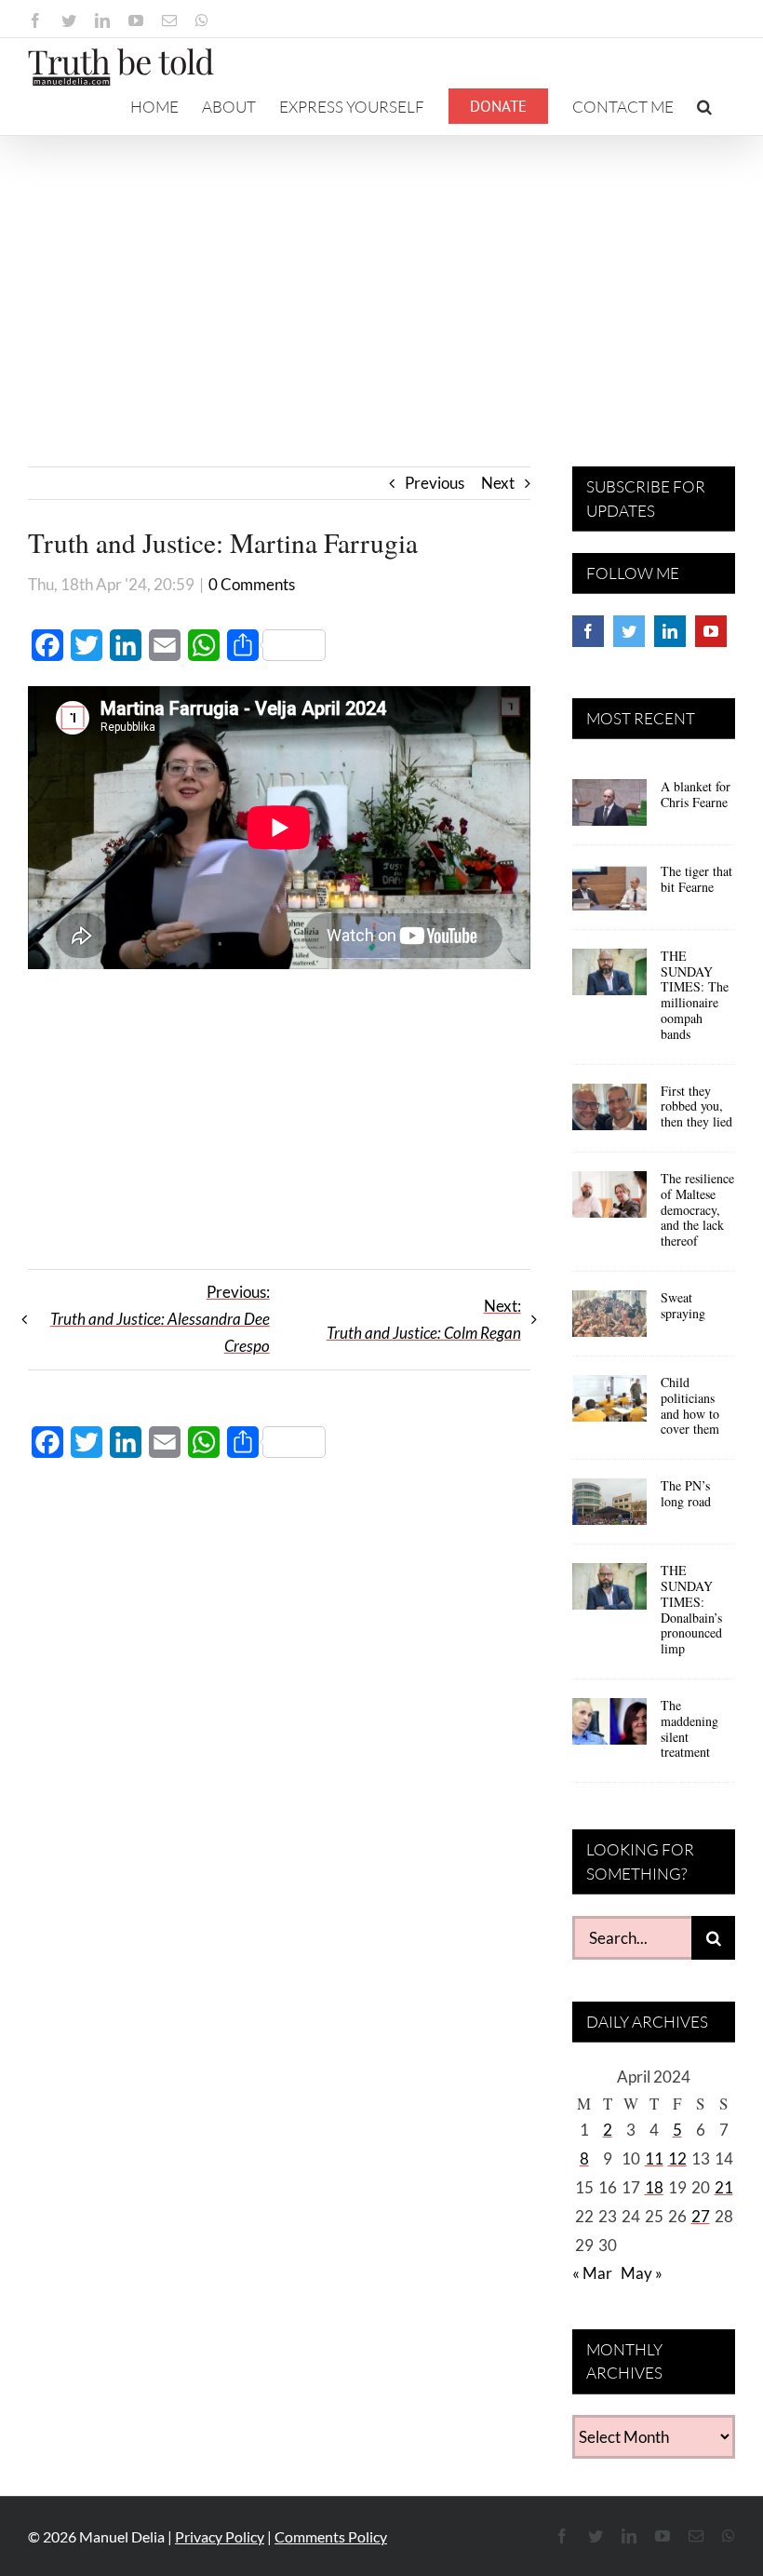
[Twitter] (629, 631)
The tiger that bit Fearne (696, 879)
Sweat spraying (683, 1305)
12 (677, 2158)
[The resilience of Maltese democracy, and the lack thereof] (609, 1201)
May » (642, 2273)
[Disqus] (279, 1743)
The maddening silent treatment (689, 1728)
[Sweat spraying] (609, 1320)
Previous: (160, 1319)
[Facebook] (588, 631)
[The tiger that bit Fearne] (609, 894)
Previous (435, 483)
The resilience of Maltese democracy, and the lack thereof (697, 1209)
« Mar (592, 2273)
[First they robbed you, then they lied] (609, 1113)
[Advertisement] (381, 276)
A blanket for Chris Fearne (696, 794)
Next (498, 483)
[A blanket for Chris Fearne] (609, 809)
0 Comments (252, 584)
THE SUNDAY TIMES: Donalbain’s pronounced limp (691, 1609)
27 (701, 2216)
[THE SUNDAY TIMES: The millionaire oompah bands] (609, 978)
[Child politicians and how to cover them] (609, 1405)
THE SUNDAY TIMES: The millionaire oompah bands (695, 995)
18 (654, 2187)
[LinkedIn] (670, 631)
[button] (704, 106)
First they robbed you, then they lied (696, 1106)
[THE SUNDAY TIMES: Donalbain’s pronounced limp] (609, 1593)
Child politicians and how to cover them (690, 1405)
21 (724, 2187)
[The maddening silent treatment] (609, 1728)
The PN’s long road (686, 1493)
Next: (424, 1319)
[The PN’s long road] (609, 1508)
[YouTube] (711, 631)
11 (654, 2158)
